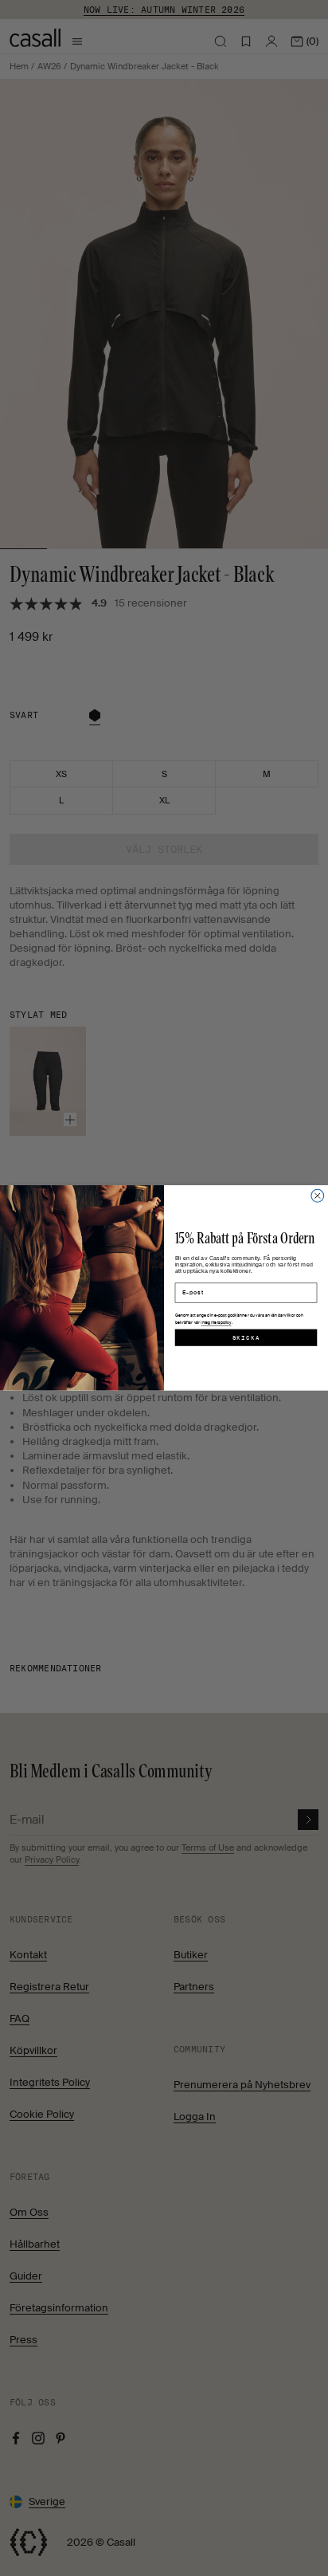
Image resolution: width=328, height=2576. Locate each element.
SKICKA (246, 1337)
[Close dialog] (318, 1196)
